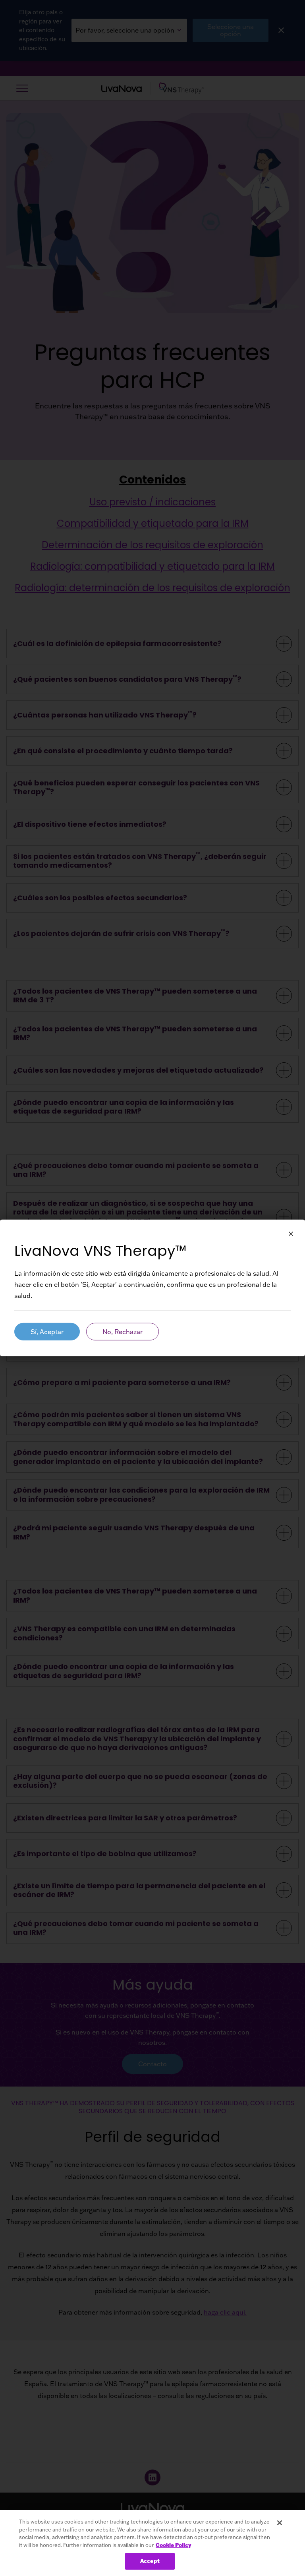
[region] (152, 2543)
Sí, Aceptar (47, 1332)
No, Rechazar (123, 1332)
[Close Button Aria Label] (291, 1234)
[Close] (280, 2523)
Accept (150, 2561)
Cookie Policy (173, 2545)
